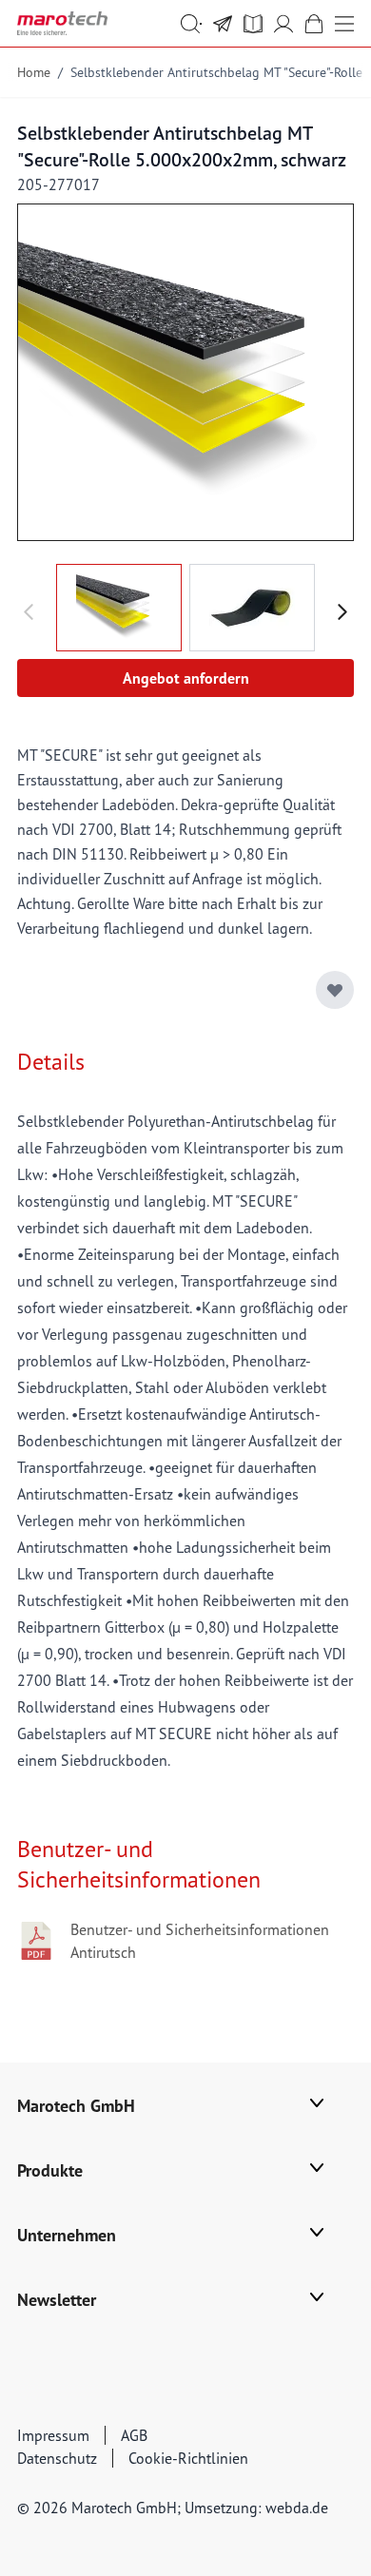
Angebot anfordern (186, 678)
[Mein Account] (283, 24)
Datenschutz (57, 2458)
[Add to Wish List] (335, 990)
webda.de (297, 2508)
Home (34, 72)
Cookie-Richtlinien (188, 2458)
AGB (134, 2435)
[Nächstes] (342, 612)
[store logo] (62, 23)
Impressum (53, 2435)
